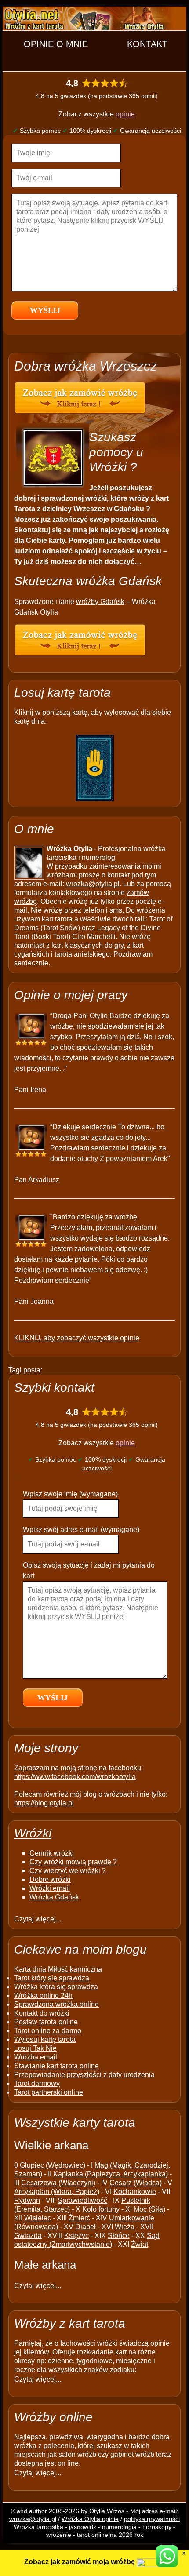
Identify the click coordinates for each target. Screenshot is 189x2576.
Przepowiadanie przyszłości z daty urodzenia (84, 2075)
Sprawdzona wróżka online (56, 2004)
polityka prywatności (152, 2519)
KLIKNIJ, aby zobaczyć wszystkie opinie (77, 1338)
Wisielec (38, 2218)
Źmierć (79, 2218)
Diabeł (85, 2227)
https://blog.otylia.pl (44, 1803)
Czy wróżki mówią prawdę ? (73, 1862)
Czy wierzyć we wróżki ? (68, 1871)
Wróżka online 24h (43, 1996)
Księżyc (76, 2236)
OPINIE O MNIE (56, 44)
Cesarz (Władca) (136, 2183)
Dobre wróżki (50, 1879)
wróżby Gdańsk (100, 602)
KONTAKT (147, 44)
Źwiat (140, 2244)
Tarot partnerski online (49, 2092)
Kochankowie (135, 2192)
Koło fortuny (101, 2209)
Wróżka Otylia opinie (90, 2519)
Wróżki (33, 1833)
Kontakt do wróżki (42, 2013)
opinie (125, 114)
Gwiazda (28, 2236)
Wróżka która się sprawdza (56, 1987)
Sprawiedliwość (82, 2200)
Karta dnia (30, 1969)
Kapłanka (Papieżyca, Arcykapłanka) (111, 2174)
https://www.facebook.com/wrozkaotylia (75, 1777)
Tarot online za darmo (48, 2031)
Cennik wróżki (52, 1853)
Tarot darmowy (37, 2083)
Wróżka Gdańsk (54, 1897)
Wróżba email (36, 2057)
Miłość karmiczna (75, 1969)
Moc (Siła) (149, 2209)
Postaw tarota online (46, 2022)
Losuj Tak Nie (35, 2048)
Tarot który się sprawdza (52, 1978)
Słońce (119, 2236)
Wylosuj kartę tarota (45, 2039)
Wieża (125, 2227)
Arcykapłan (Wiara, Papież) (57, 2192)
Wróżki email (50, 1888)
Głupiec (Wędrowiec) (53, 2165)
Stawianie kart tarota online (56, 2066)
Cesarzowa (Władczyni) (58, 2183)
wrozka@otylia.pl (93, 884)
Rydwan (27, 2200)
